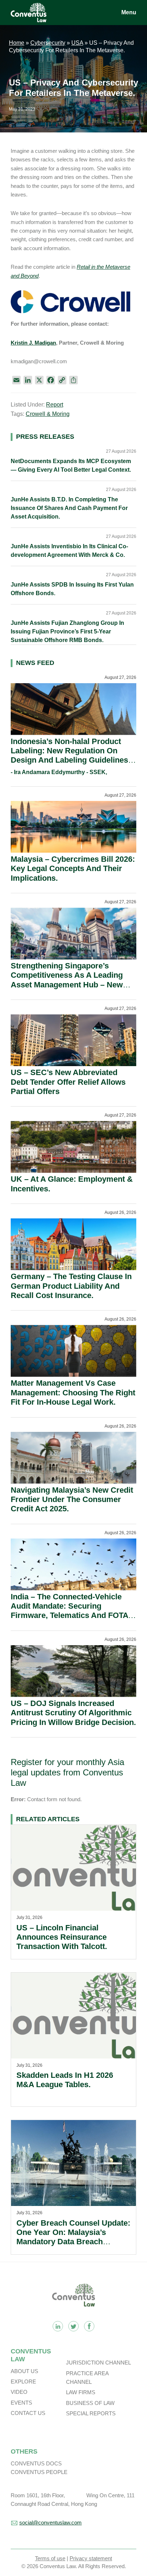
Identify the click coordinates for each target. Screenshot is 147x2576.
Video (19, 2392)
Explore (23, 2381)
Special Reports (91, 2413)
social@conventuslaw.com (50, 2522)
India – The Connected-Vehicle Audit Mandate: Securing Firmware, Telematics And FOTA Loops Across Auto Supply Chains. (69, 1616)
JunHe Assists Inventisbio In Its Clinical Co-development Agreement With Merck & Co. (69, 551)
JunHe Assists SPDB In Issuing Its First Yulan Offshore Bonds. (72, 589)
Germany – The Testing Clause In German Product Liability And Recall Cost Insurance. (71, 1286)
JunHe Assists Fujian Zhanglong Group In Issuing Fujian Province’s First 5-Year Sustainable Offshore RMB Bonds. (67, 631)
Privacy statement (91, 2558)
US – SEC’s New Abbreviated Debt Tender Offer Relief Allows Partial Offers (68, 1082)
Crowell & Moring (48, 414)
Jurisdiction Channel (98, 2363)
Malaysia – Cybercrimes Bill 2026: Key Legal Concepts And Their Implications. (73, 869)
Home (17, 43)
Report (55, 405)
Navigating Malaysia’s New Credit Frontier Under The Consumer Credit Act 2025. (72, 1500)
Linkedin (58, 2326)
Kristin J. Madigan (33, 343)
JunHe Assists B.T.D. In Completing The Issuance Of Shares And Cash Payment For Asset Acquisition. (69, 508)
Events (21, 2403)
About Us (24, 2371)
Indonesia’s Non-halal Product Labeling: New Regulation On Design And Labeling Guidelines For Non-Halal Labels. (69, 755)
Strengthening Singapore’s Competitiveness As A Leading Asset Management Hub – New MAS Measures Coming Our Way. (72, 980)
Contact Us (28, 2413)
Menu (129, 12)
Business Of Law (90, 2403)
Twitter (73, 2326)
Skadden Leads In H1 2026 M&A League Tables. (65, 2080)
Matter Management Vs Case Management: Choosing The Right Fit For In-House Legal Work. (73, 1393)
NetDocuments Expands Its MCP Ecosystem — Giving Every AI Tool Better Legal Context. (71, 465)
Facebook (89, 2326)
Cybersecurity (48, 43)
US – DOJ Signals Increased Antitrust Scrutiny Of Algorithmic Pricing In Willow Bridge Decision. (73, 1713)
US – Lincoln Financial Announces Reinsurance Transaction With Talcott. (62, 1937)
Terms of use (50, 2558)
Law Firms (81, 2392)
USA (77, 43)
